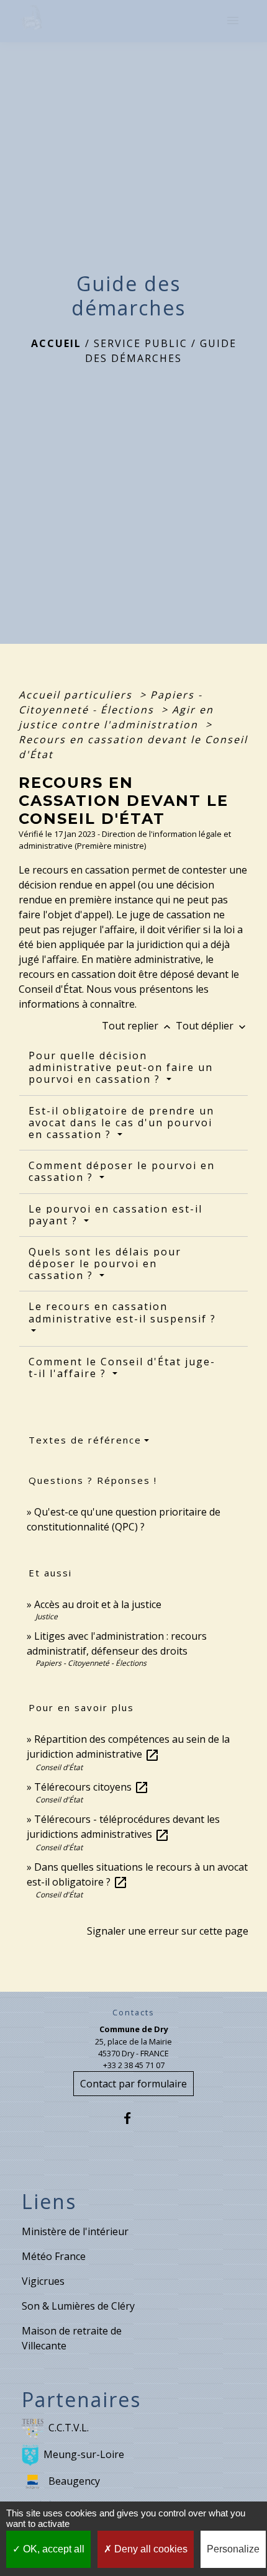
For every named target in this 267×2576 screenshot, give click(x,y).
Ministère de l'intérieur (75, 2231)
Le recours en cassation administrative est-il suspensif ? (122, 1312)
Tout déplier (212, 1026)
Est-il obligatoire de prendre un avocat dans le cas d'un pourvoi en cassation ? (121, 1123)
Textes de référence (85, 1440)
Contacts (133, 2013)
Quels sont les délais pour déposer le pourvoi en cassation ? (105, 1263)
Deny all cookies (150, 2549)
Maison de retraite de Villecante (72, 2338)
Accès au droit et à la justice (98, 1604)
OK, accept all (52, 2549)
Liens (49, 2202)
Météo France (54, 2256)
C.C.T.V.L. (69, 2428)
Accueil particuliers (77, 695)
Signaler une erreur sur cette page (168, 1931)
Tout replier (138, 1026)
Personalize (233, 2549)
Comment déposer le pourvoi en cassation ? (122, 1171)
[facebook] (133, 2118)
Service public (141, 343)
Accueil (56, 343)
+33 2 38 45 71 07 (134, 2065)
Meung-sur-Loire (84, 2454)
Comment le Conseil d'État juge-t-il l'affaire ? (122, 1367)
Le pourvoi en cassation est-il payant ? (115, 1215)
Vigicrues (43, 2281)
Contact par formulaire (133, 2084)
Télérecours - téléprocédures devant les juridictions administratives (123, 1827)
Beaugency (74, 2481)
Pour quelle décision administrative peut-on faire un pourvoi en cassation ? (121, 1067)
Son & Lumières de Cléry (78, 2306)
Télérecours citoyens (92, 1787)
